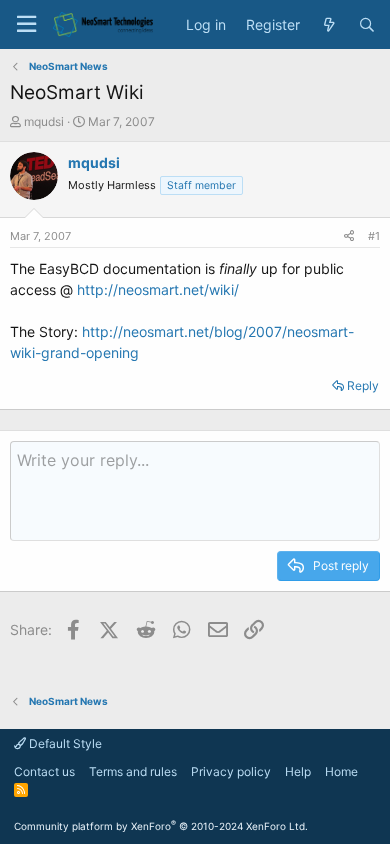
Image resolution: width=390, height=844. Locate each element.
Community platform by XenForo (161, 826)
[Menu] (26, 24)
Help (298, 771)
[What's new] (329, 25)
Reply (363, 385)
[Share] (349, 236)
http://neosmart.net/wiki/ (158, 289)
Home (341, 771)
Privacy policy (231, 771)
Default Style (64, 743)
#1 (374, 236)
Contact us (44, 771)
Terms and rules (133, 771)
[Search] (367, 25)
